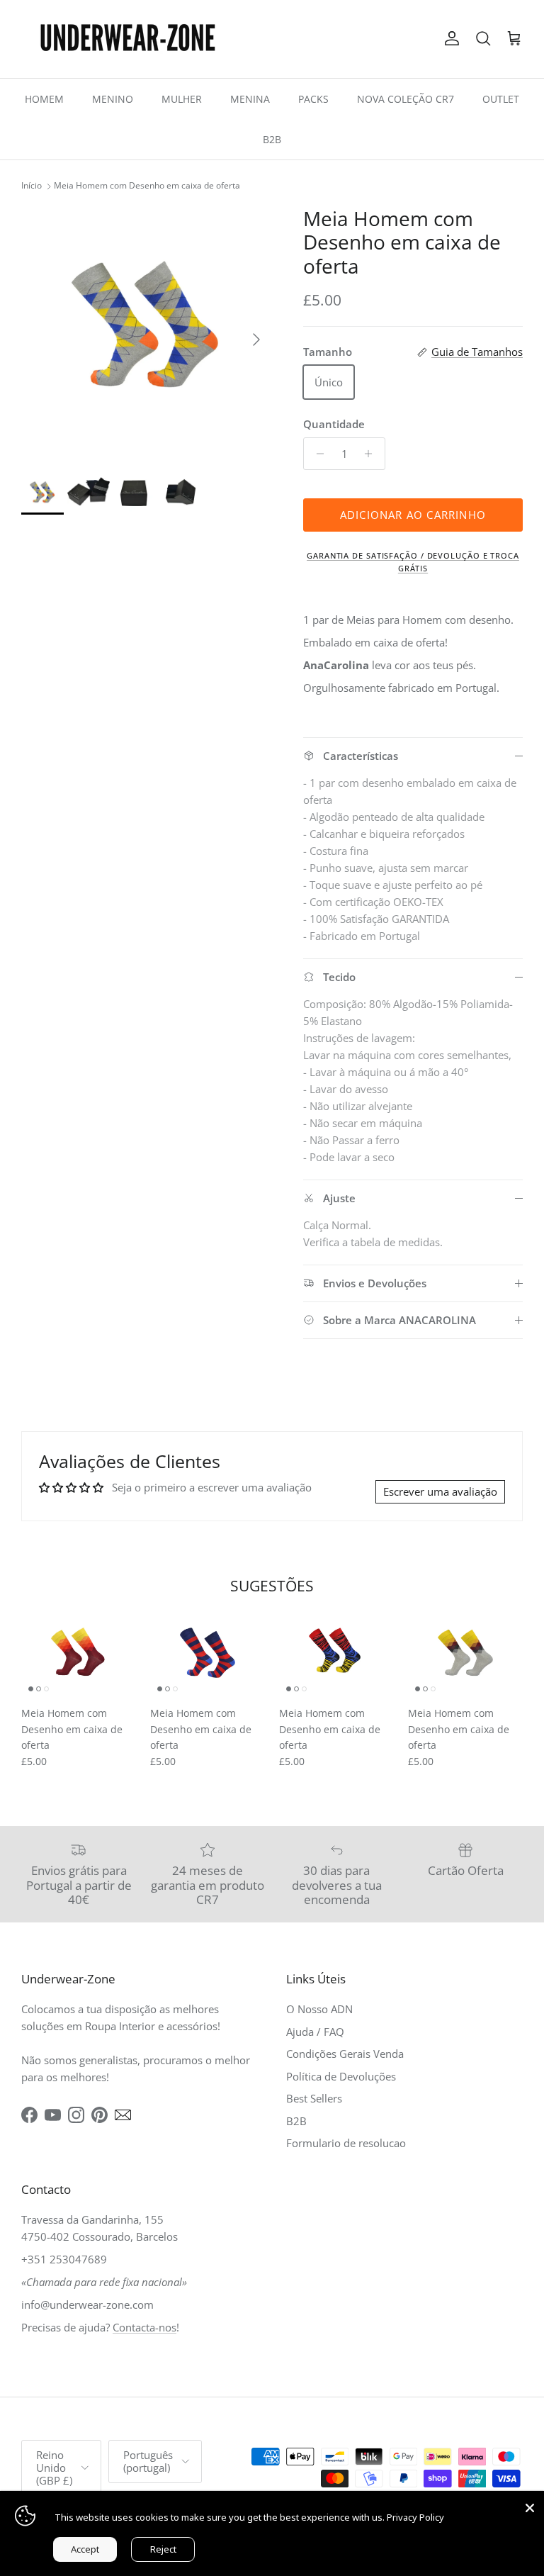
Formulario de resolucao (346, 2143)
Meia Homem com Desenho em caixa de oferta (147, 186)
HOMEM (44, 99)
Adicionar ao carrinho (413, 515)
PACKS (313, 99)
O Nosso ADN (319, 2009)
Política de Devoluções (341, 2076)
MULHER (182, 99)
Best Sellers (314, 2098)
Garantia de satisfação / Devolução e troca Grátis (413, 562)
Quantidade (334, 424)
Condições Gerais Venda (345, 2054)
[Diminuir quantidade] (316, 454)
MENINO (113, 99)
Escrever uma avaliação (440, 1491)
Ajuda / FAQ (315, 2032)
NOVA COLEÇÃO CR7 (406, 99)
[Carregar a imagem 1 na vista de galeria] (147, 332)
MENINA (250, 99)
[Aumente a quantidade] (372, 454)
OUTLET (501, 99)
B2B (272, 139)
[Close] (530, 2505)
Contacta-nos (144, 2327)
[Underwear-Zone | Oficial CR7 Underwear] (127, 39)
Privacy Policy (415, 2517)
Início (32, 186)
